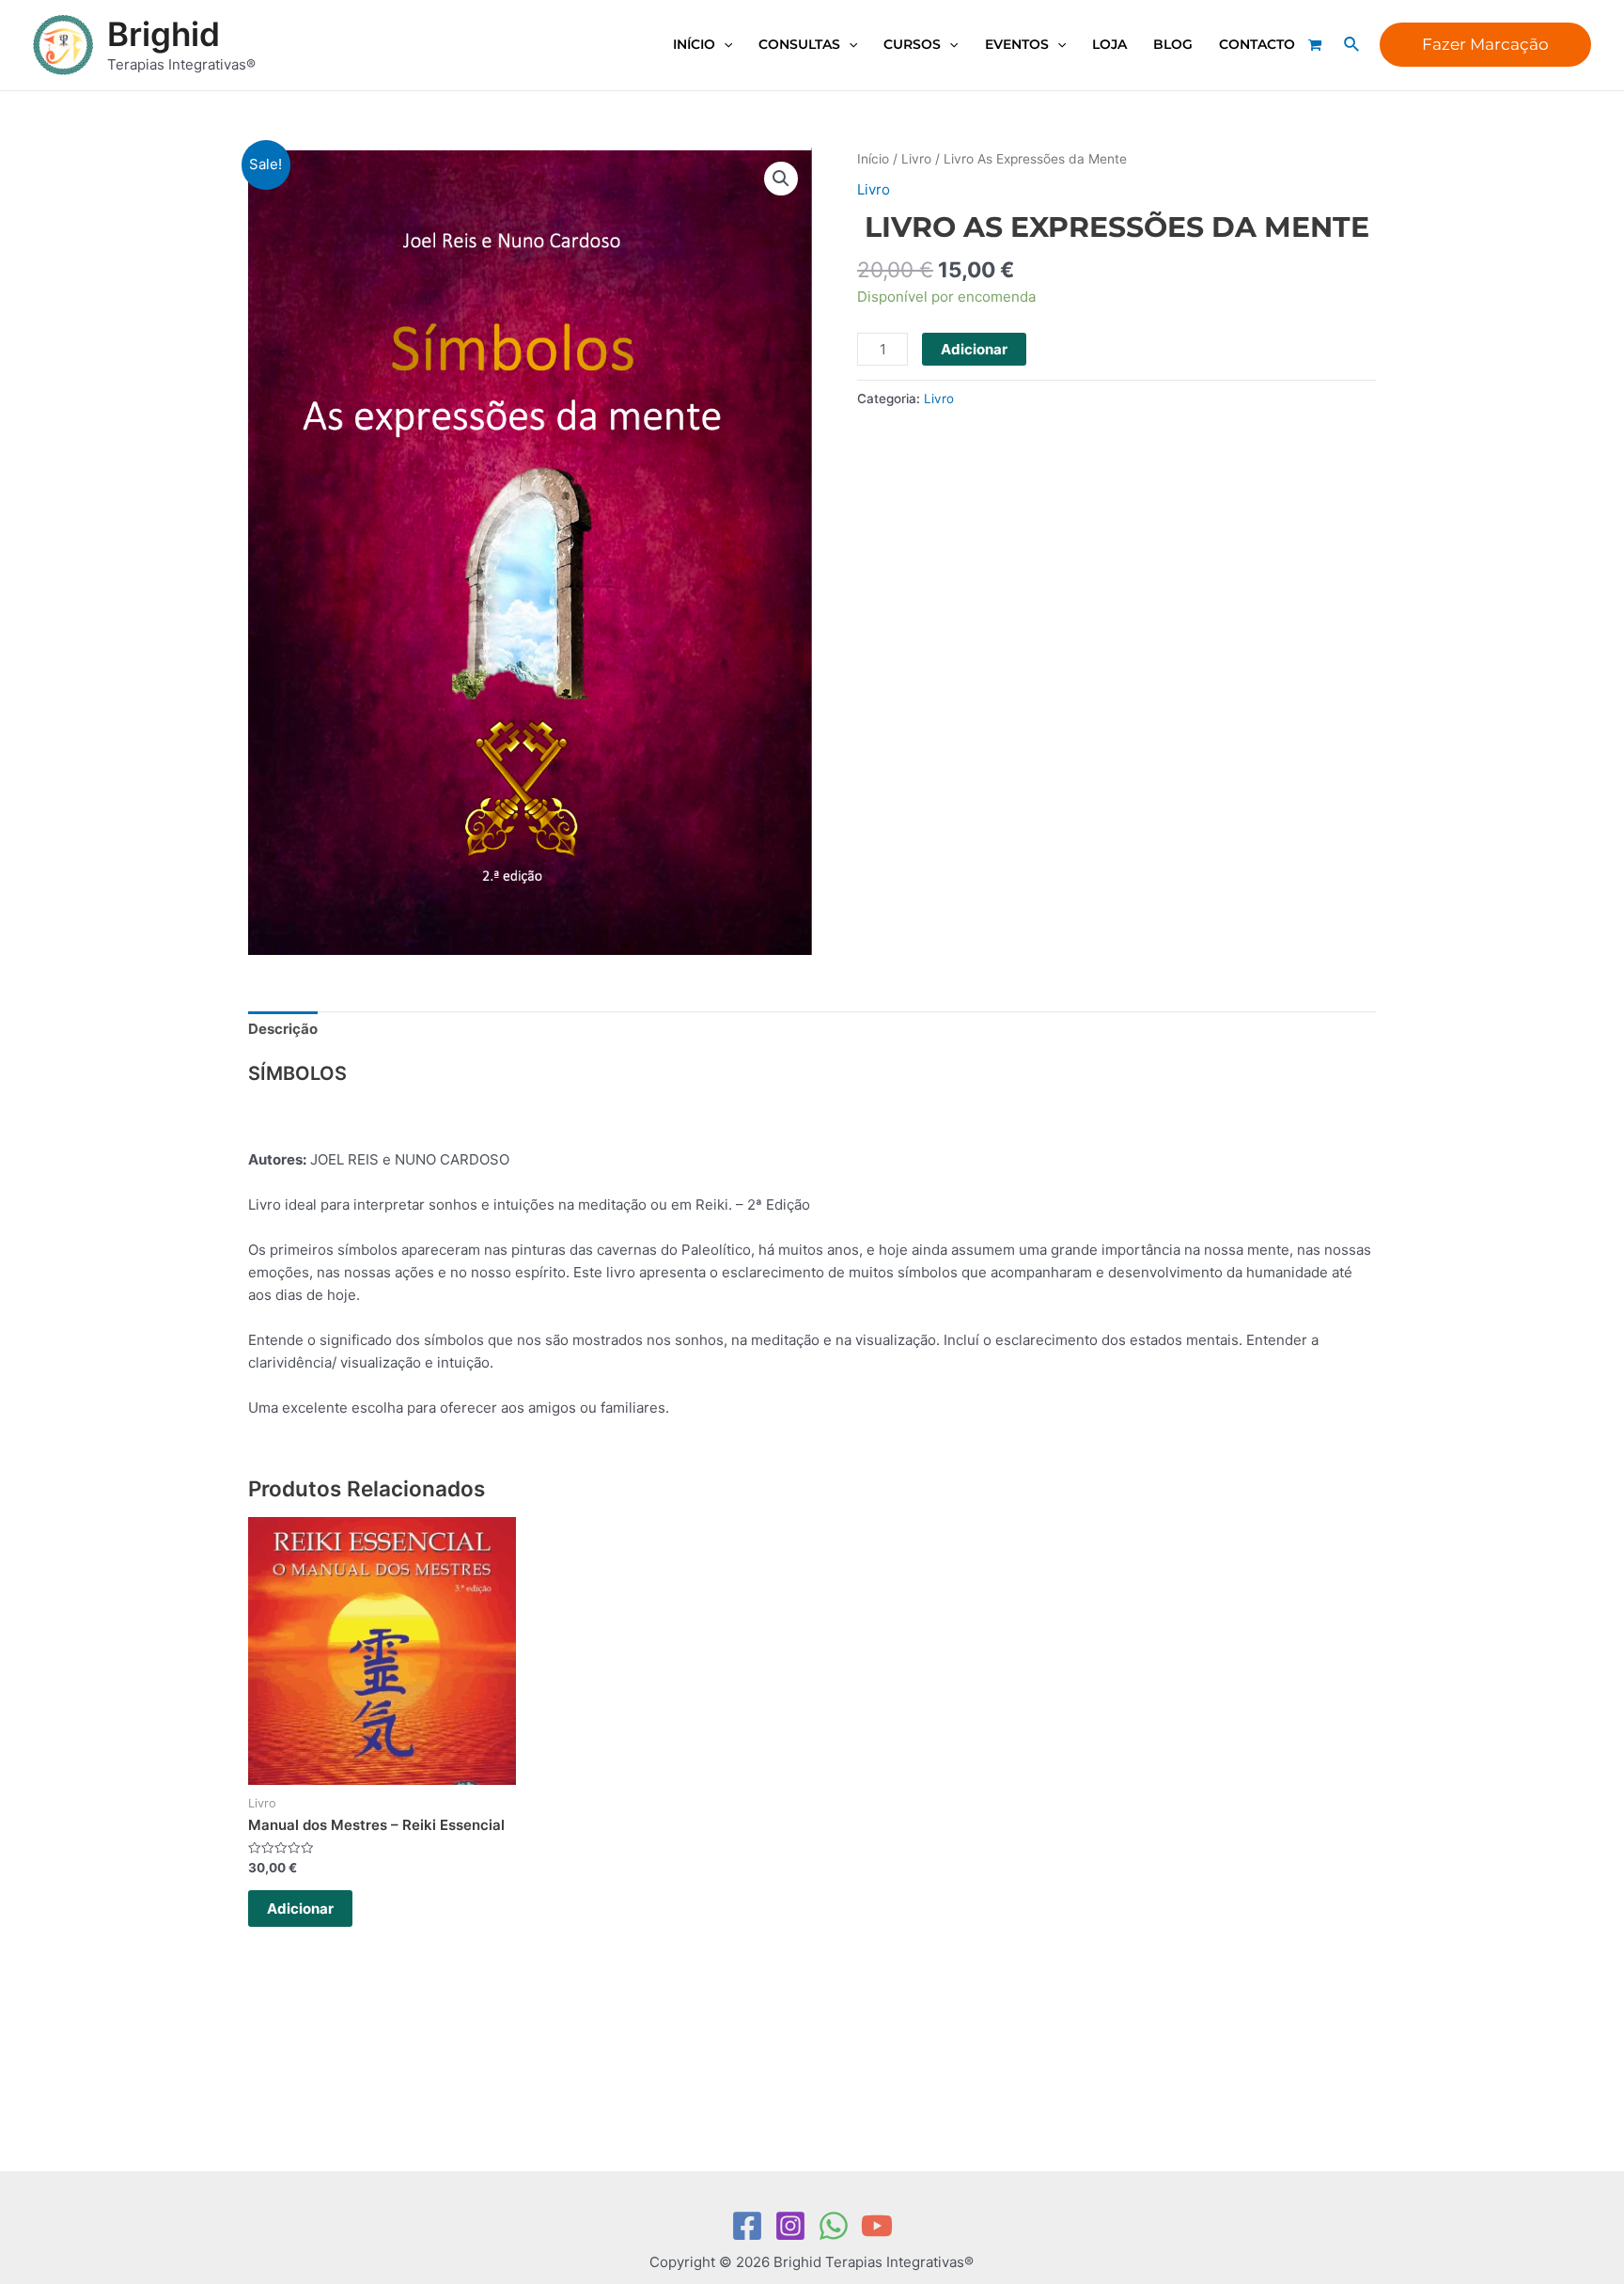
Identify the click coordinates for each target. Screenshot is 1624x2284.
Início (873, 159)
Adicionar (974, 349)
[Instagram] (790, 2226)
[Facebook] (747, 2226)
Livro (916, 159)
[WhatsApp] (834, 2226)
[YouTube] (877, 2226)
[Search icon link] (1352, 45)
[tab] (283, 1030)
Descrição (283, 1029)
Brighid (164, 34)
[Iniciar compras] (1317, 45)
